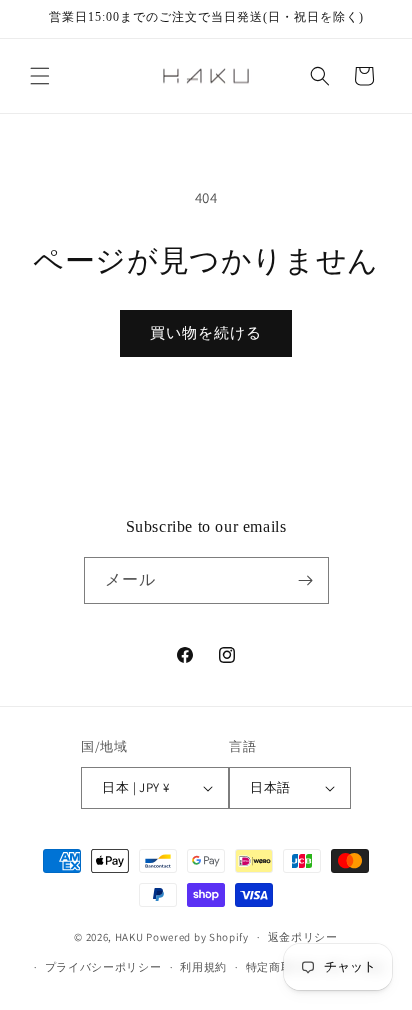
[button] (40, 76)
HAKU (129, 937)
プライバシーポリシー (103, 967)
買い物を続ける (206, 332)
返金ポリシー (303, 937)
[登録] (306, 580)
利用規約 (203, 967)
